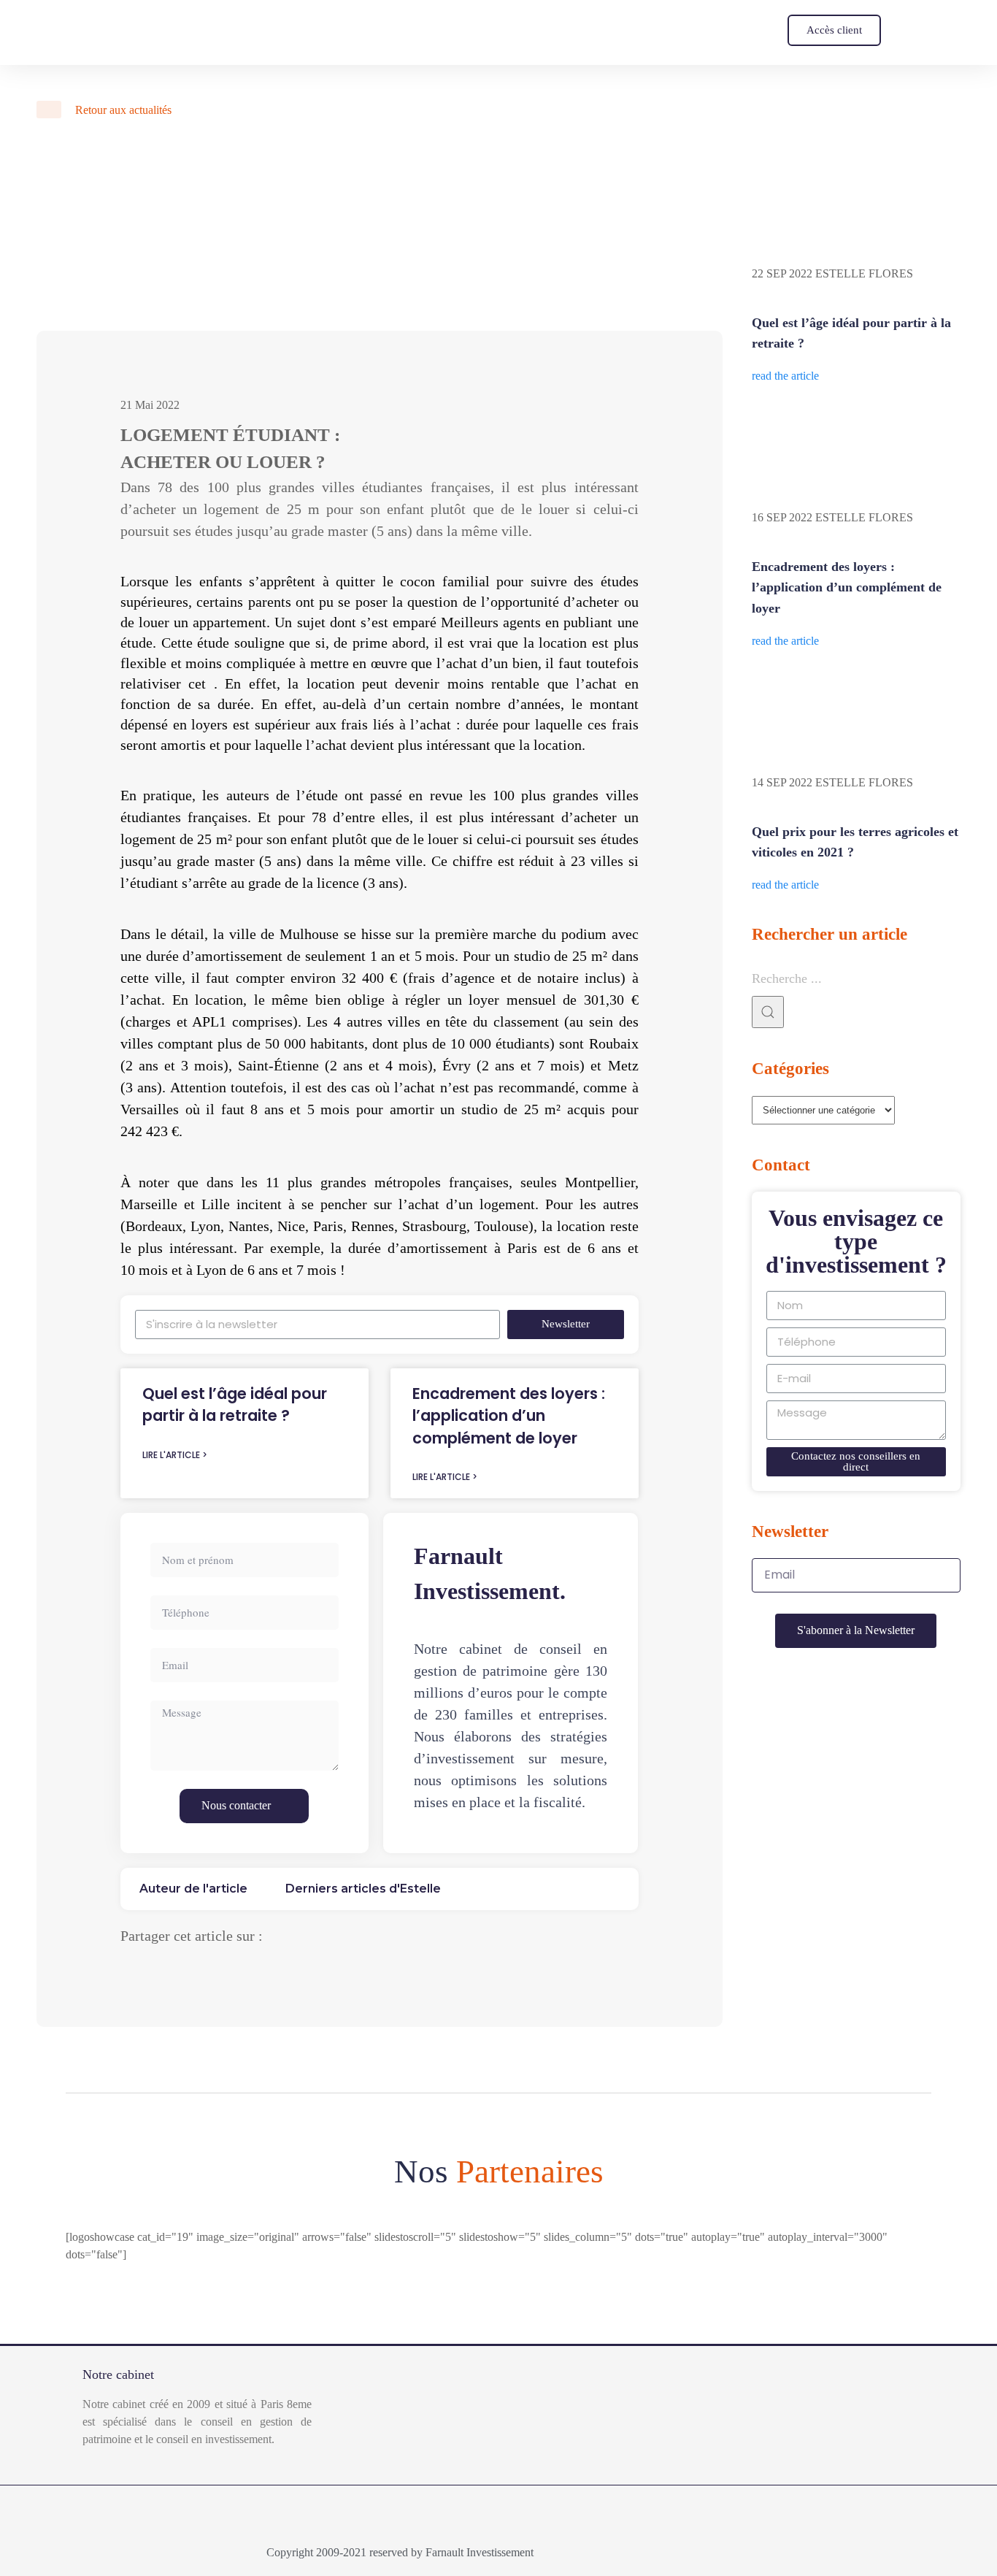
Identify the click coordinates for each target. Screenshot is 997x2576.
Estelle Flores (864, 273)
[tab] (193, 1889)
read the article (785, 376)
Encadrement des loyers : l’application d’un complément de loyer (509, 1416)
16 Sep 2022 (782, 517)
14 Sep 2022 (782, 782)
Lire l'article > (175, 1455)
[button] (834, 30)
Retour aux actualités (122, 110)
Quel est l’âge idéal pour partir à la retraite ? (235, 1404)
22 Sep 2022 (782, 273)
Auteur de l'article (193, 1889)
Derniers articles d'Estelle (363, 1889)
